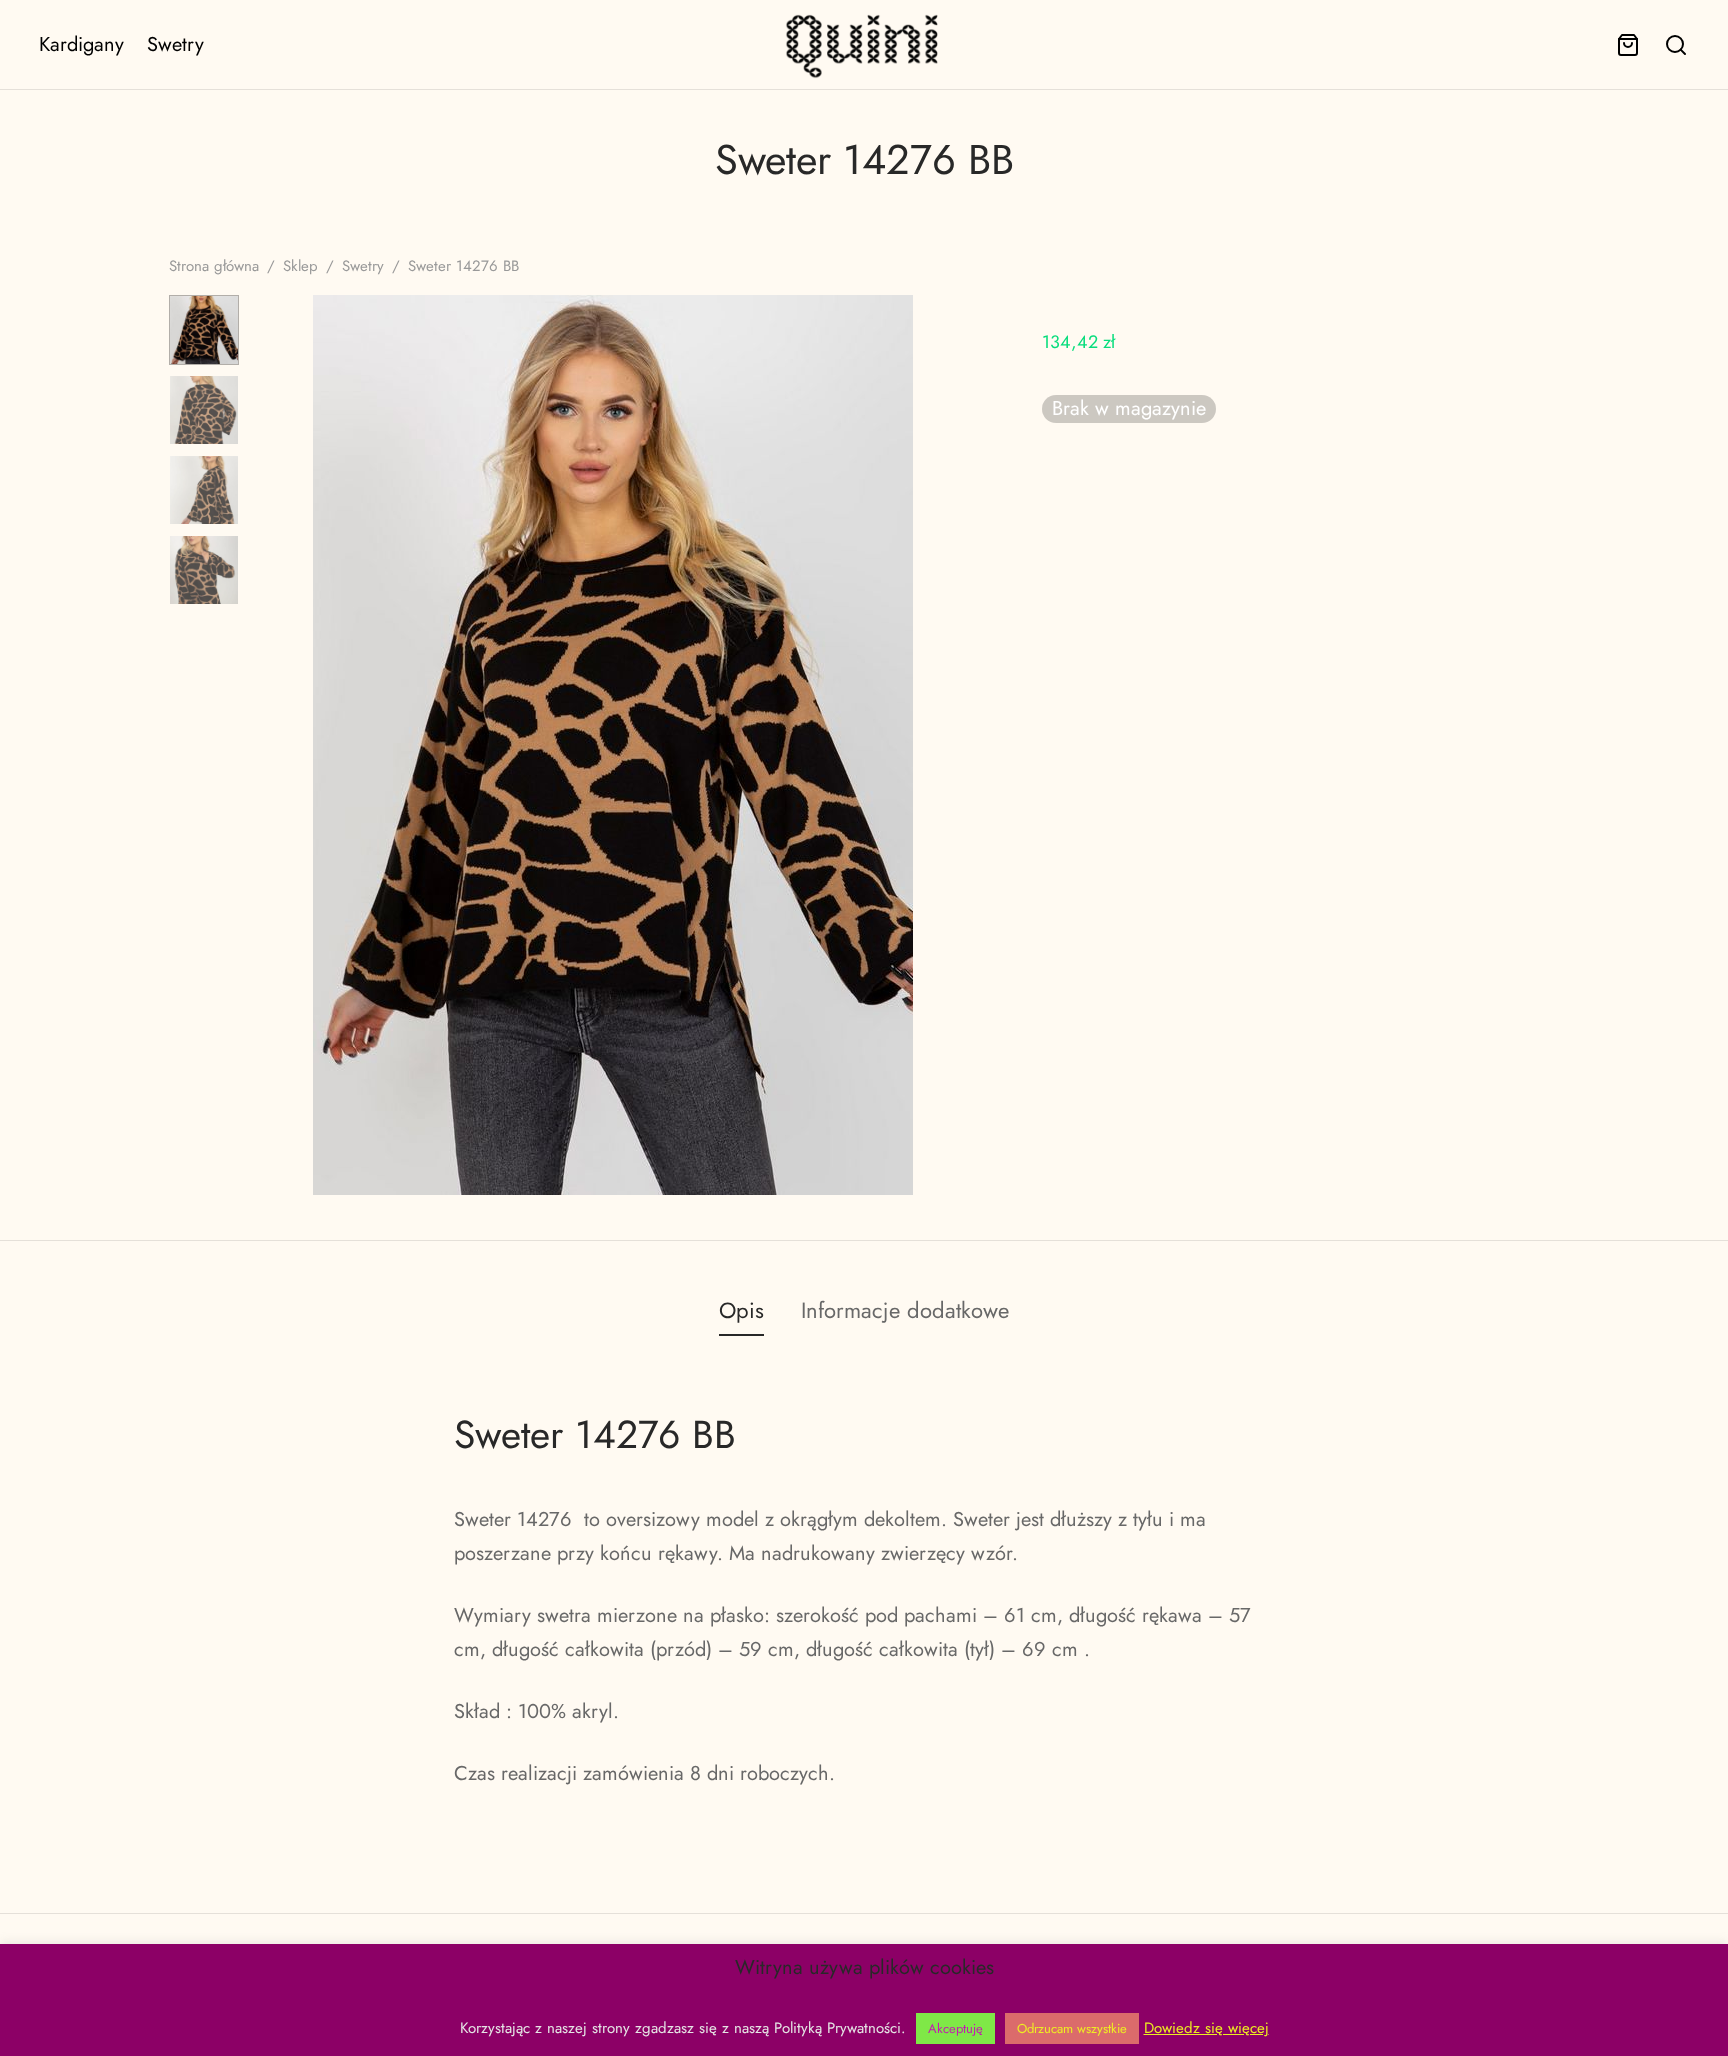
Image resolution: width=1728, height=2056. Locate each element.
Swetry (175, 44)
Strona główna (214, 266)
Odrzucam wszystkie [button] (1072, 2028)
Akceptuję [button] (955, 2028)
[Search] (1676, 45)
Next (947, 745)
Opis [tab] (741, 1310)
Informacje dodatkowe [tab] (905, 1310)
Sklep (300, 266)
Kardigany (81, 44)
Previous (279, 745)
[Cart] (1628, 45)
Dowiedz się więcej (1206, 2028)
